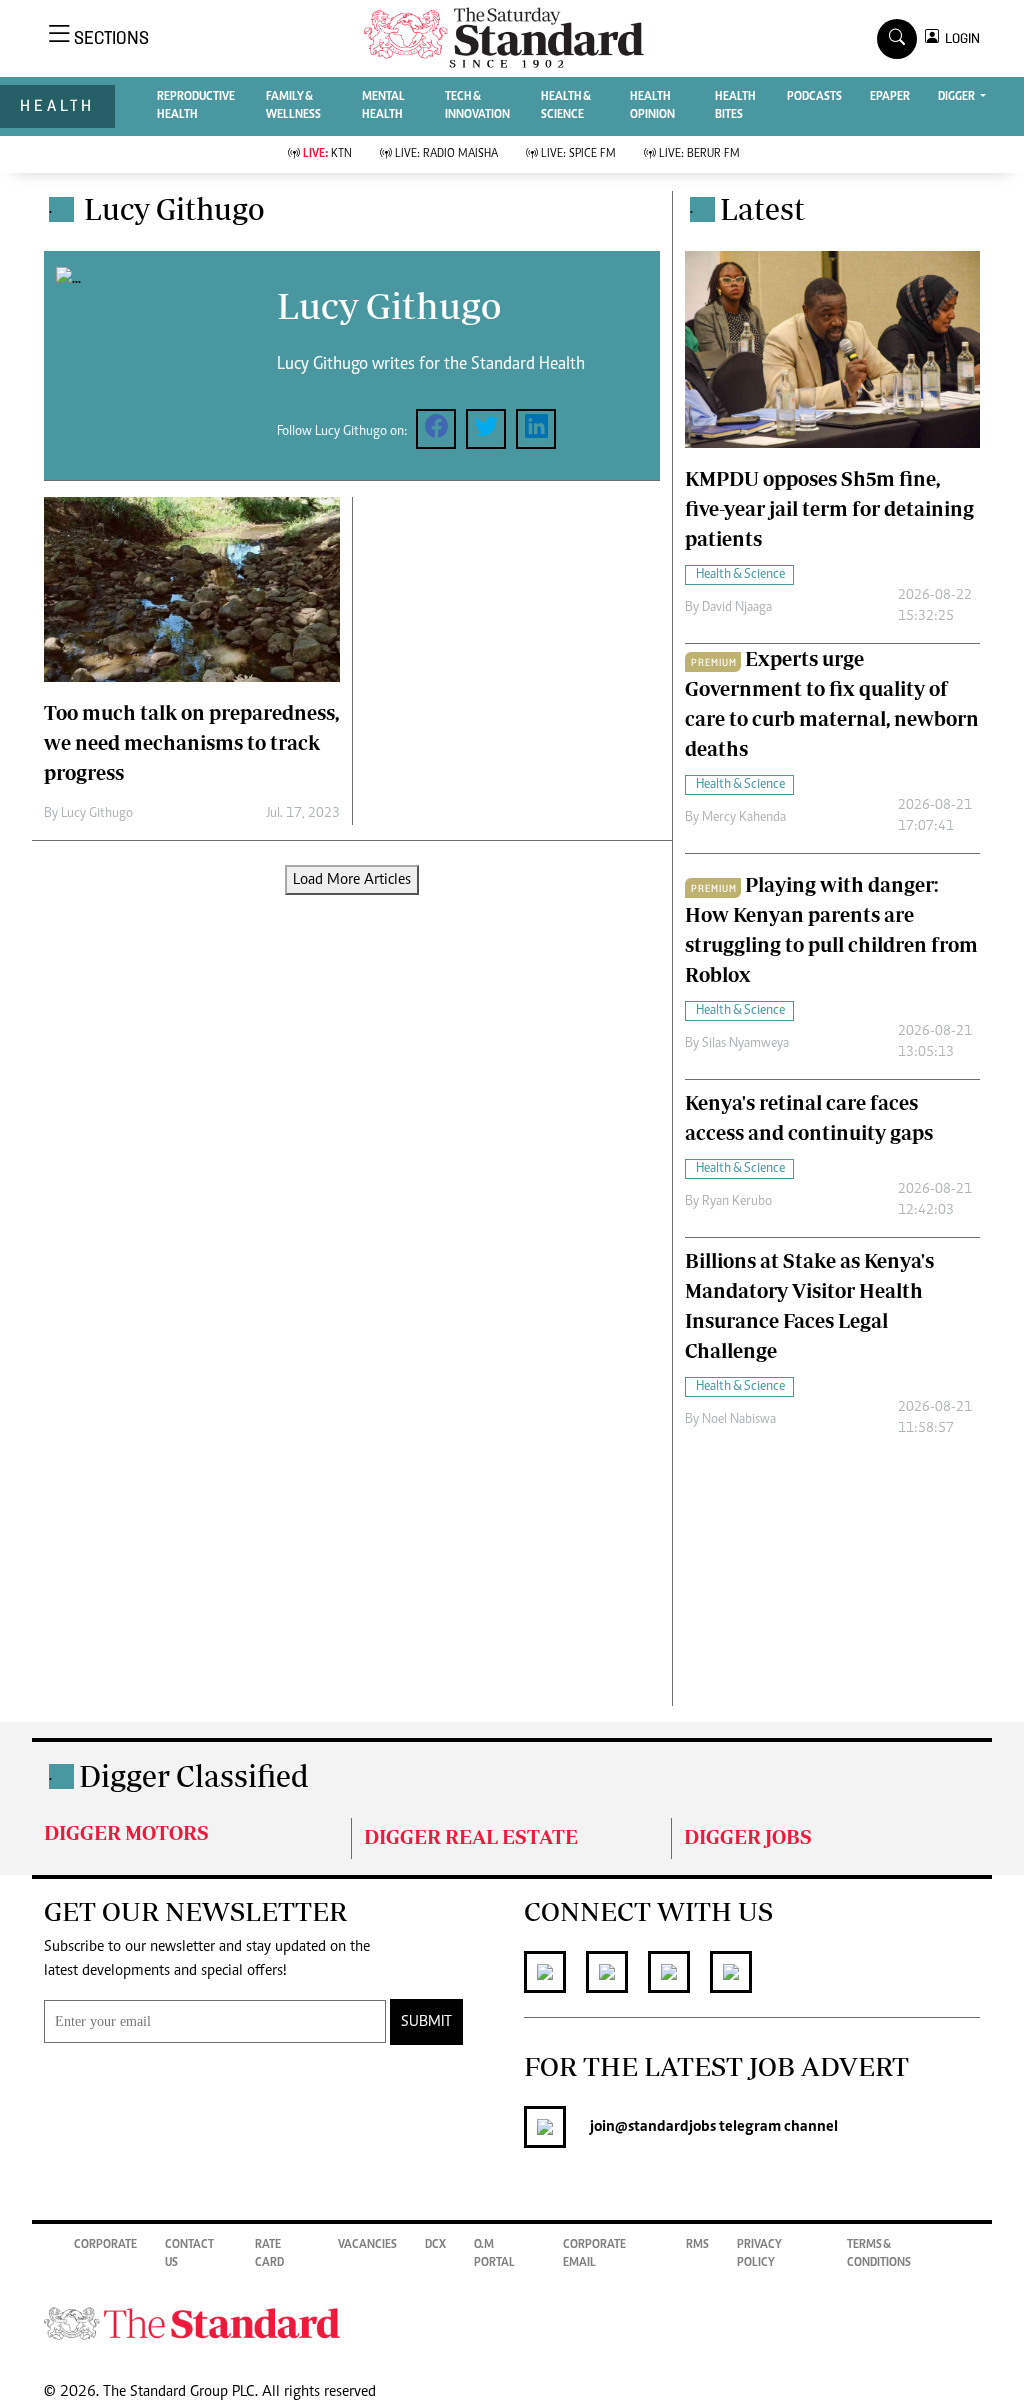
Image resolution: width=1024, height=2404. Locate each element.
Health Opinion (652, 106)
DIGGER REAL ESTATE (471, 1836)
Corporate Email (594, 2254)
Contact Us (189, 2254)
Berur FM (699, 154)
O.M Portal (494, 2254)
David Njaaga (737, 608)
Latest (762, 208)
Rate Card (269, 2254)
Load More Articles (352, 880)
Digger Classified (194, 1775)
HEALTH (57, 105)
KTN (327, 154)
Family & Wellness (293, 106)
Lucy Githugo (97, 814)
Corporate (105, 2245)
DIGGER (957, 97)
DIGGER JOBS (748, 1836)
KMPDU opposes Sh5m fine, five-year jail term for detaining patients (829, 508)
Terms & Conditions (879, 2254)
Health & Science (566, 106)
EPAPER (890, 97)
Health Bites (735, 106)
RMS (697, 2245)
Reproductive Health (196, 106)
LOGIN (959, 38)
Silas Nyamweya (745, 1044)
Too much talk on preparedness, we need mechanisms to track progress (191, 742)
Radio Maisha (446, 154)
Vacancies (367, 2245)
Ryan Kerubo (737, 1202)
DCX (435, 2245)
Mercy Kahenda (744, 818)
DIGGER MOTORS (126, 1832)
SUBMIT (426, 2022)
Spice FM (578, 154)
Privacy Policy (759, 2254)
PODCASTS (814, 97)
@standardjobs (665, 2127)
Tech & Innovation (477, 106)
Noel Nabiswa (739, 1420)
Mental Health (383, 106)
